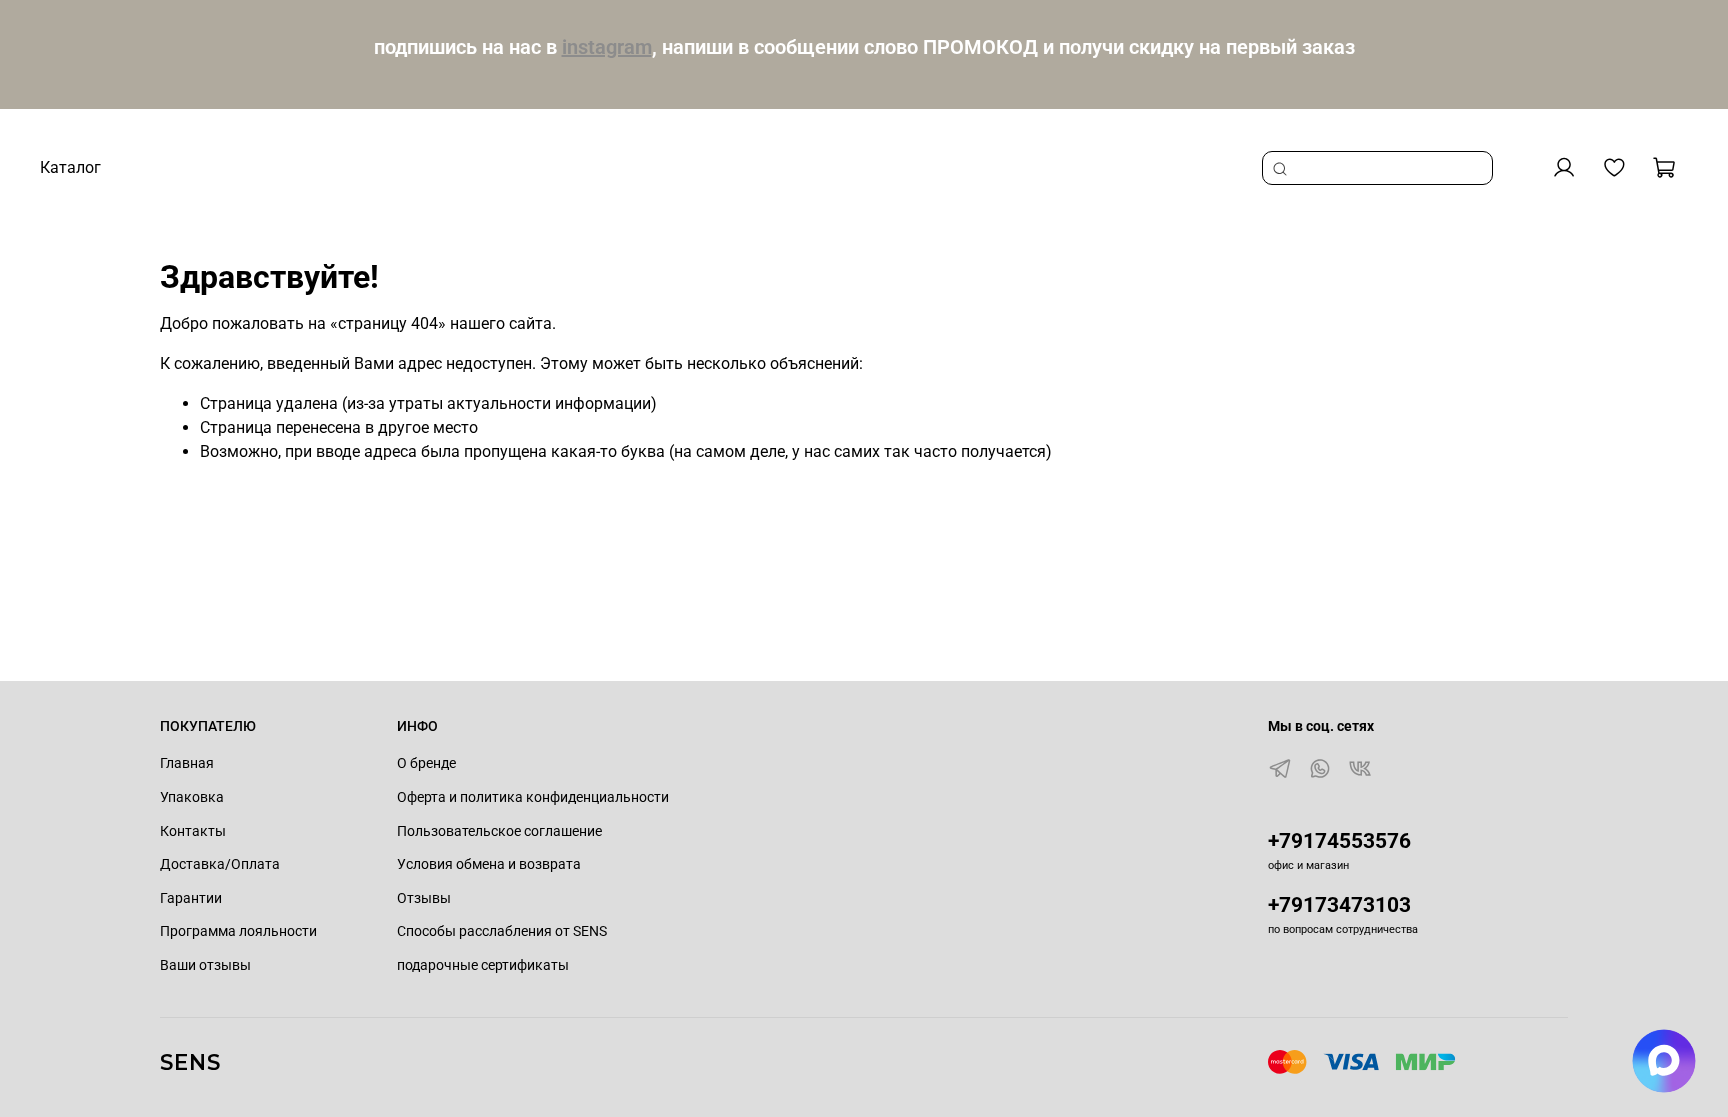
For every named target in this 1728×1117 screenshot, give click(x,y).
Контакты (193, 831)
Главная (187, 763)
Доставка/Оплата (220, 864)
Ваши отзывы (205, 965)
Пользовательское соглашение (499, 831)
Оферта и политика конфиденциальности (533, 797)
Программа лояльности (238, 931)
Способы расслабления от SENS (502, 931)
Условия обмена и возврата (489, 864)
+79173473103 (1339, 905)
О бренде (426, 763)
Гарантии (191, 898)
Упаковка (192, 797)
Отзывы (424, 898)
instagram (607, 47)
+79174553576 (1339, 841)
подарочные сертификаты (483, 965)
